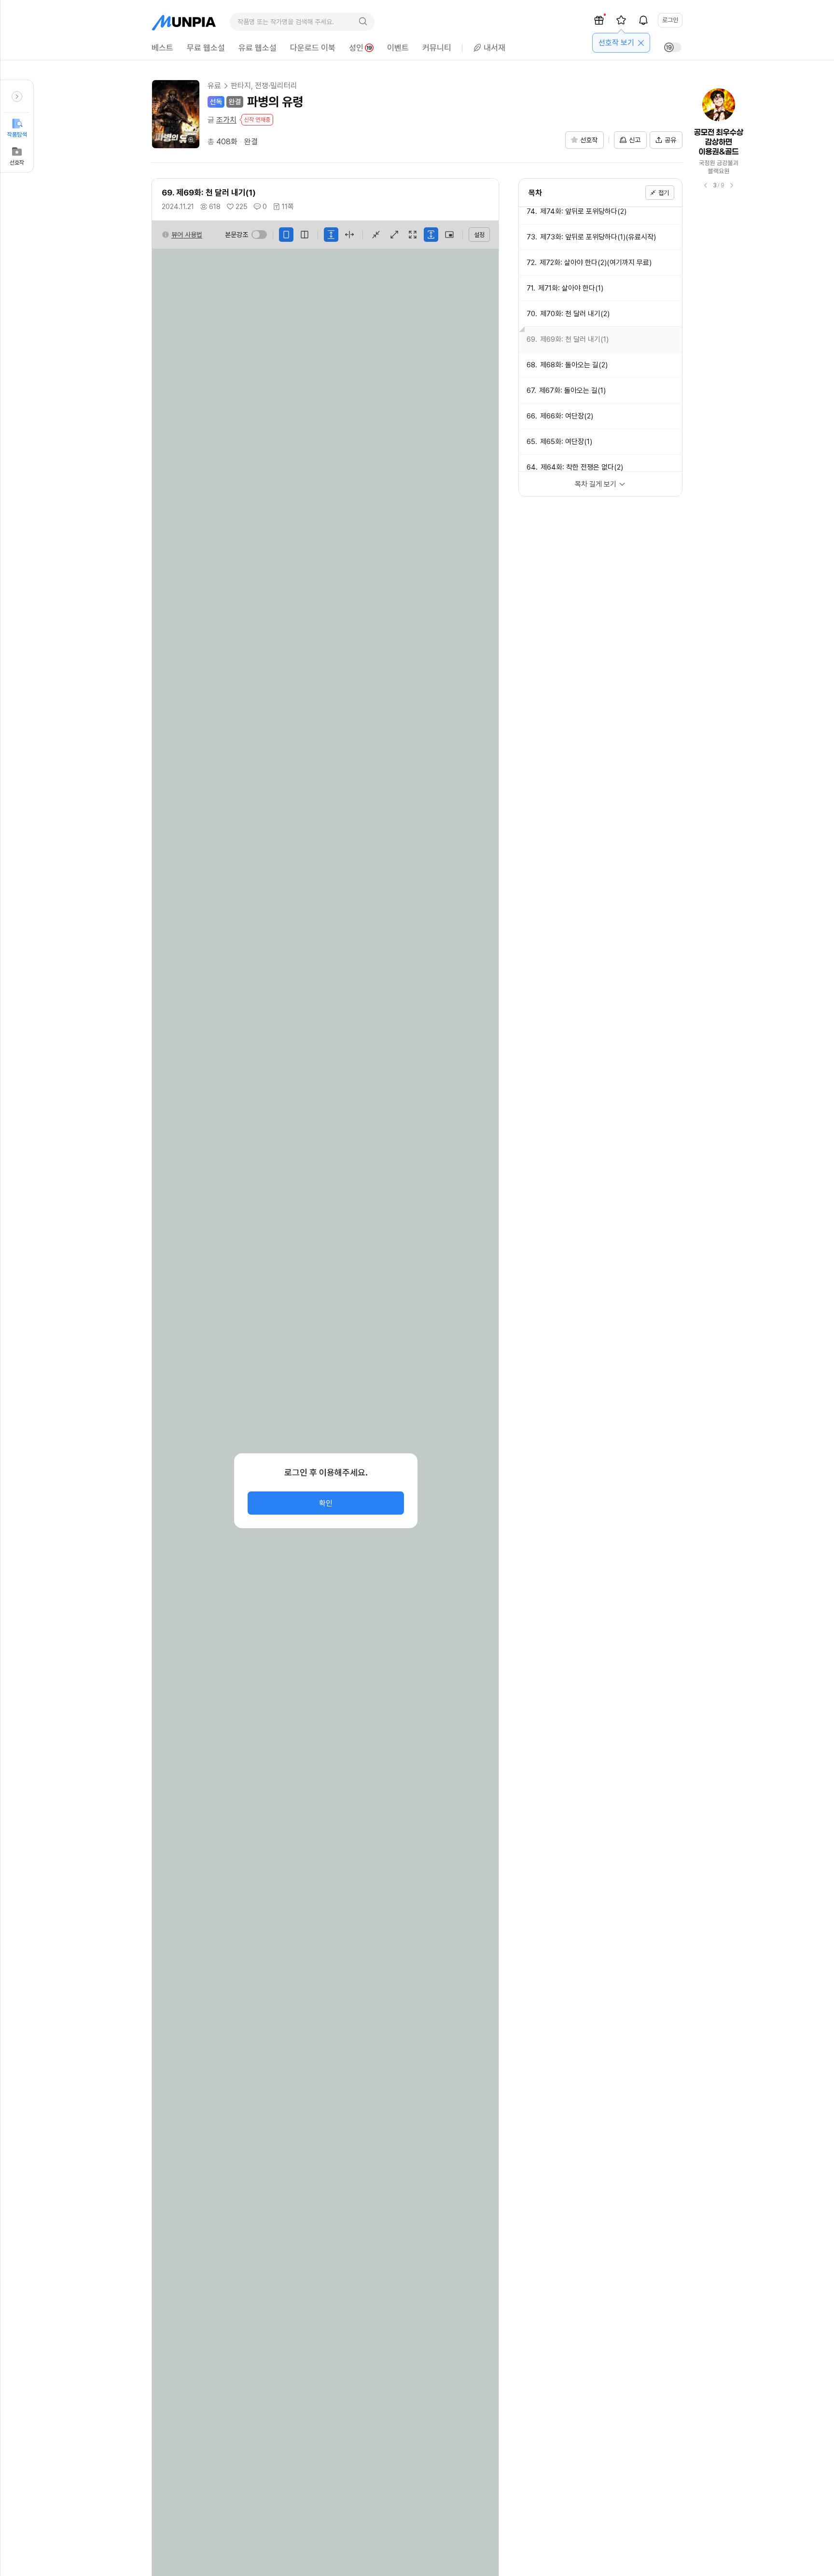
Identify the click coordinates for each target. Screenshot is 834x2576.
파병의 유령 (275, 102)
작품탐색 (17, 135)
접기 (664, 193)
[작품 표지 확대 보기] (176, 114)
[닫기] (641, 43)
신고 (635, 140)
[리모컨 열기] (17, 97)
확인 (326, 1503)
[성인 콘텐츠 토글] (673, 47)
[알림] (643, 20)
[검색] (363, 22)
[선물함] (599, 20)
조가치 (226, 120)
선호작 (17, 163)
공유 (670, 140)
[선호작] (621, 20)
